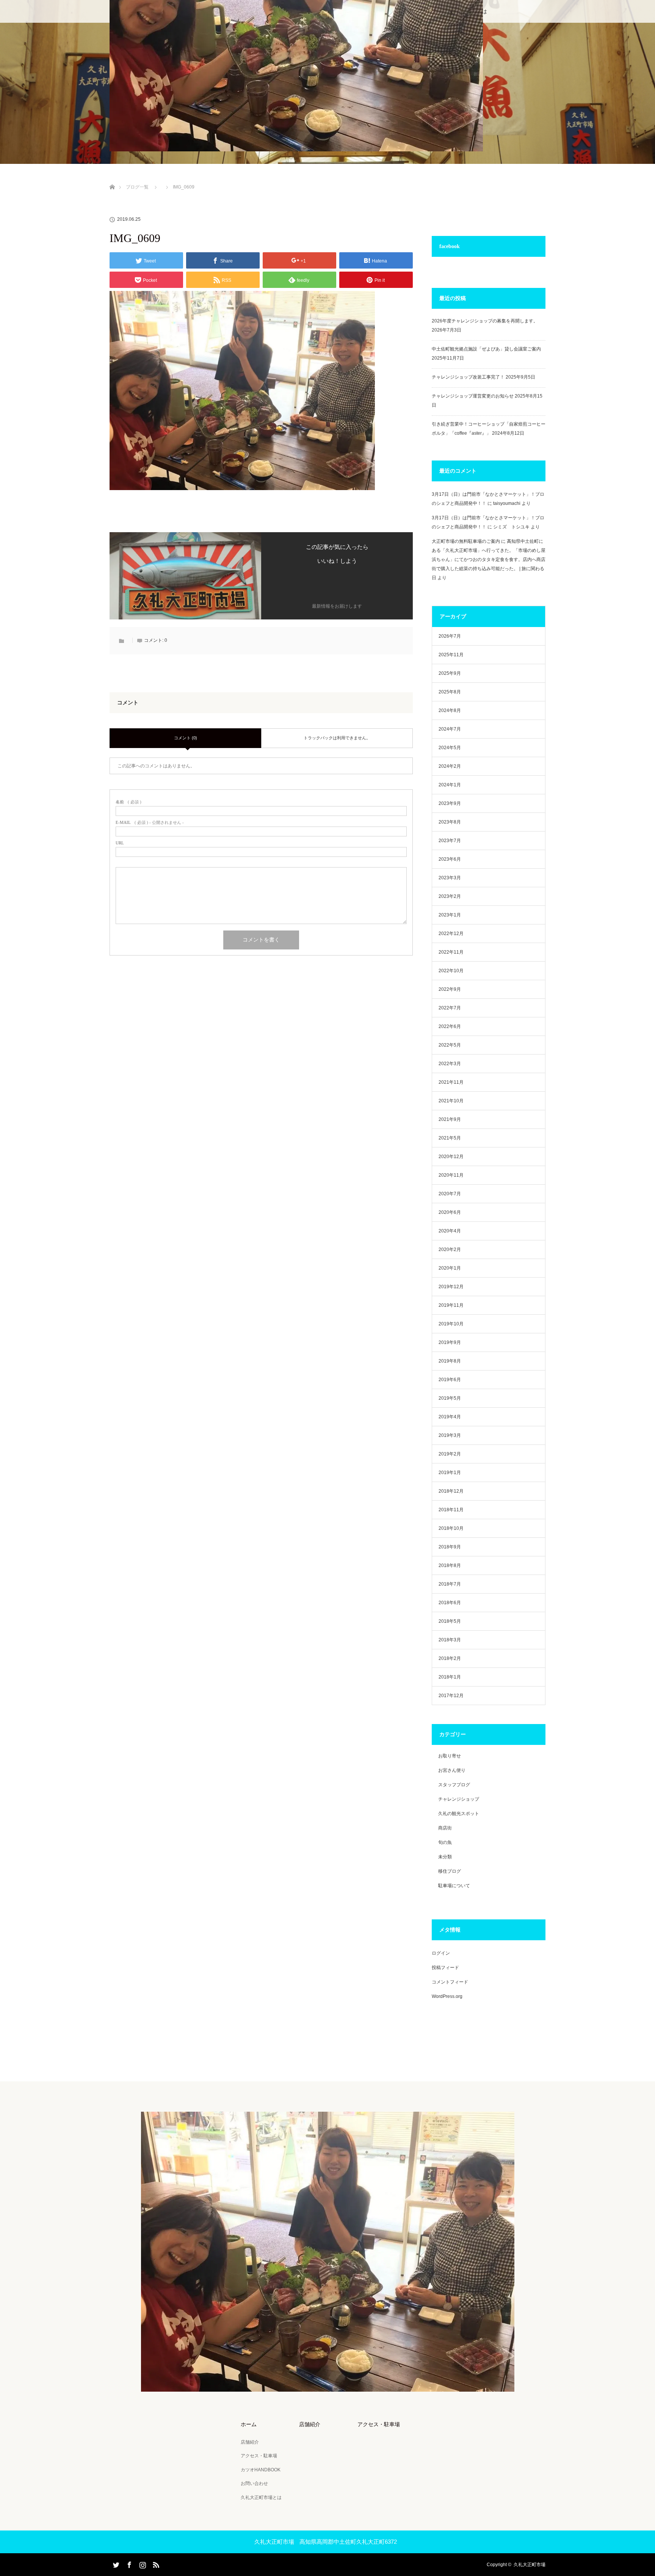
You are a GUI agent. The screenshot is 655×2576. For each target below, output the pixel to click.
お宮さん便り (452, 1770)
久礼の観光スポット (459, 1814)
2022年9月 (450, 989)
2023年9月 (450, 803)
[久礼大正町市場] (328, 2386)
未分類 (445, 1857)
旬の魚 (445, 1842)
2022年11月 (451, 952)
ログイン (441, 1953)
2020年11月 (451, 1175)
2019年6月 (450, 1380)
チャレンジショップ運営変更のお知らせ (473, 396)
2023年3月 (450, 878)
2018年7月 (450, 1584)
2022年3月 (450, 1064)
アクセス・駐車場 (259, 2456)
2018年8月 (450, 1565)
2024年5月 (450, 748)
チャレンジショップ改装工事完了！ (468, 377)
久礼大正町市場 (530, 2565)
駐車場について (454, 1886)
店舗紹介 (250, 2442)
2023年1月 (450, 915)
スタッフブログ (454, 1785)
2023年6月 (450, 859)
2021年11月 (451, 1082)
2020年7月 (450, 1194)
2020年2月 (450, 1249)
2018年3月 (450, 1640)
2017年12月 (451, 1696)
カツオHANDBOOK (261, 2470)
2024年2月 (450, 766)
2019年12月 (451, 1287)
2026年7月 (450, 636)
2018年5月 (450, 1621)
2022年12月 (451, 934)
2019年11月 (451, 1305)
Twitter (115, 2563)
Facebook (128, 2563)
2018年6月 (450, 1603)
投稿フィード (445, 1968)
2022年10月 (451, 971)
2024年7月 (450, 729)
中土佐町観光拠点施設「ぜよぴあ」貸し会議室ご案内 (486, 349)
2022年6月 (450, 1026)
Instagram (142, 2563)
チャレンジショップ (459, 1799)
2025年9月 (450, 673)
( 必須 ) (128, 802)
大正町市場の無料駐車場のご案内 (466, 541)
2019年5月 (450, 1398)
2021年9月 (450, 1119)
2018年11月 (451, 1510)
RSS (155, 2563)
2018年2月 (450, 1658)
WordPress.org (447, 1996)
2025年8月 (450, 692)
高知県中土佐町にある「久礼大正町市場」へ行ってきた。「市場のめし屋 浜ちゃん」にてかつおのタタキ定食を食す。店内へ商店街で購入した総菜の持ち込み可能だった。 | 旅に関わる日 (489, 560)
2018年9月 (450, 1547)
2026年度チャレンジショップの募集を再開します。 (485, 321)
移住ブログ (450, 1871)
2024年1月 (450, 785)
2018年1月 (450, 1677)
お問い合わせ (254, 2483)
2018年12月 (451, 1491)
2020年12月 (451, 1157)
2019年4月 (450, 1417)
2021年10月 (451, 1101)
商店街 (445, 1828)
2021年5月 (450, 1138)
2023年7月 (450, 841)
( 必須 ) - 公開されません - (150, 823)
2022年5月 (450, 1045)
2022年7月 (450, 1008)
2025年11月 (451, 655)
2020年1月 (450, 1268)
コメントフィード (450, 1982)
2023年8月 (450, 822)
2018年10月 (451, 1528)
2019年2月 (450, 1454)
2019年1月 (450, 1473)
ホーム (249, 2424)
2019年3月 (450, 1435)
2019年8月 (450, 1361)
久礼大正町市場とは (261, 2497)
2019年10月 (451, 1324)
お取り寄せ (450, 1756)
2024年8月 (450, 710)
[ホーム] (112, 178)
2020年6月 (450, 1212)
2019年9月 (450, 1342)
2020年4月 (450, 1231)
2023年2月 (450, 896)
